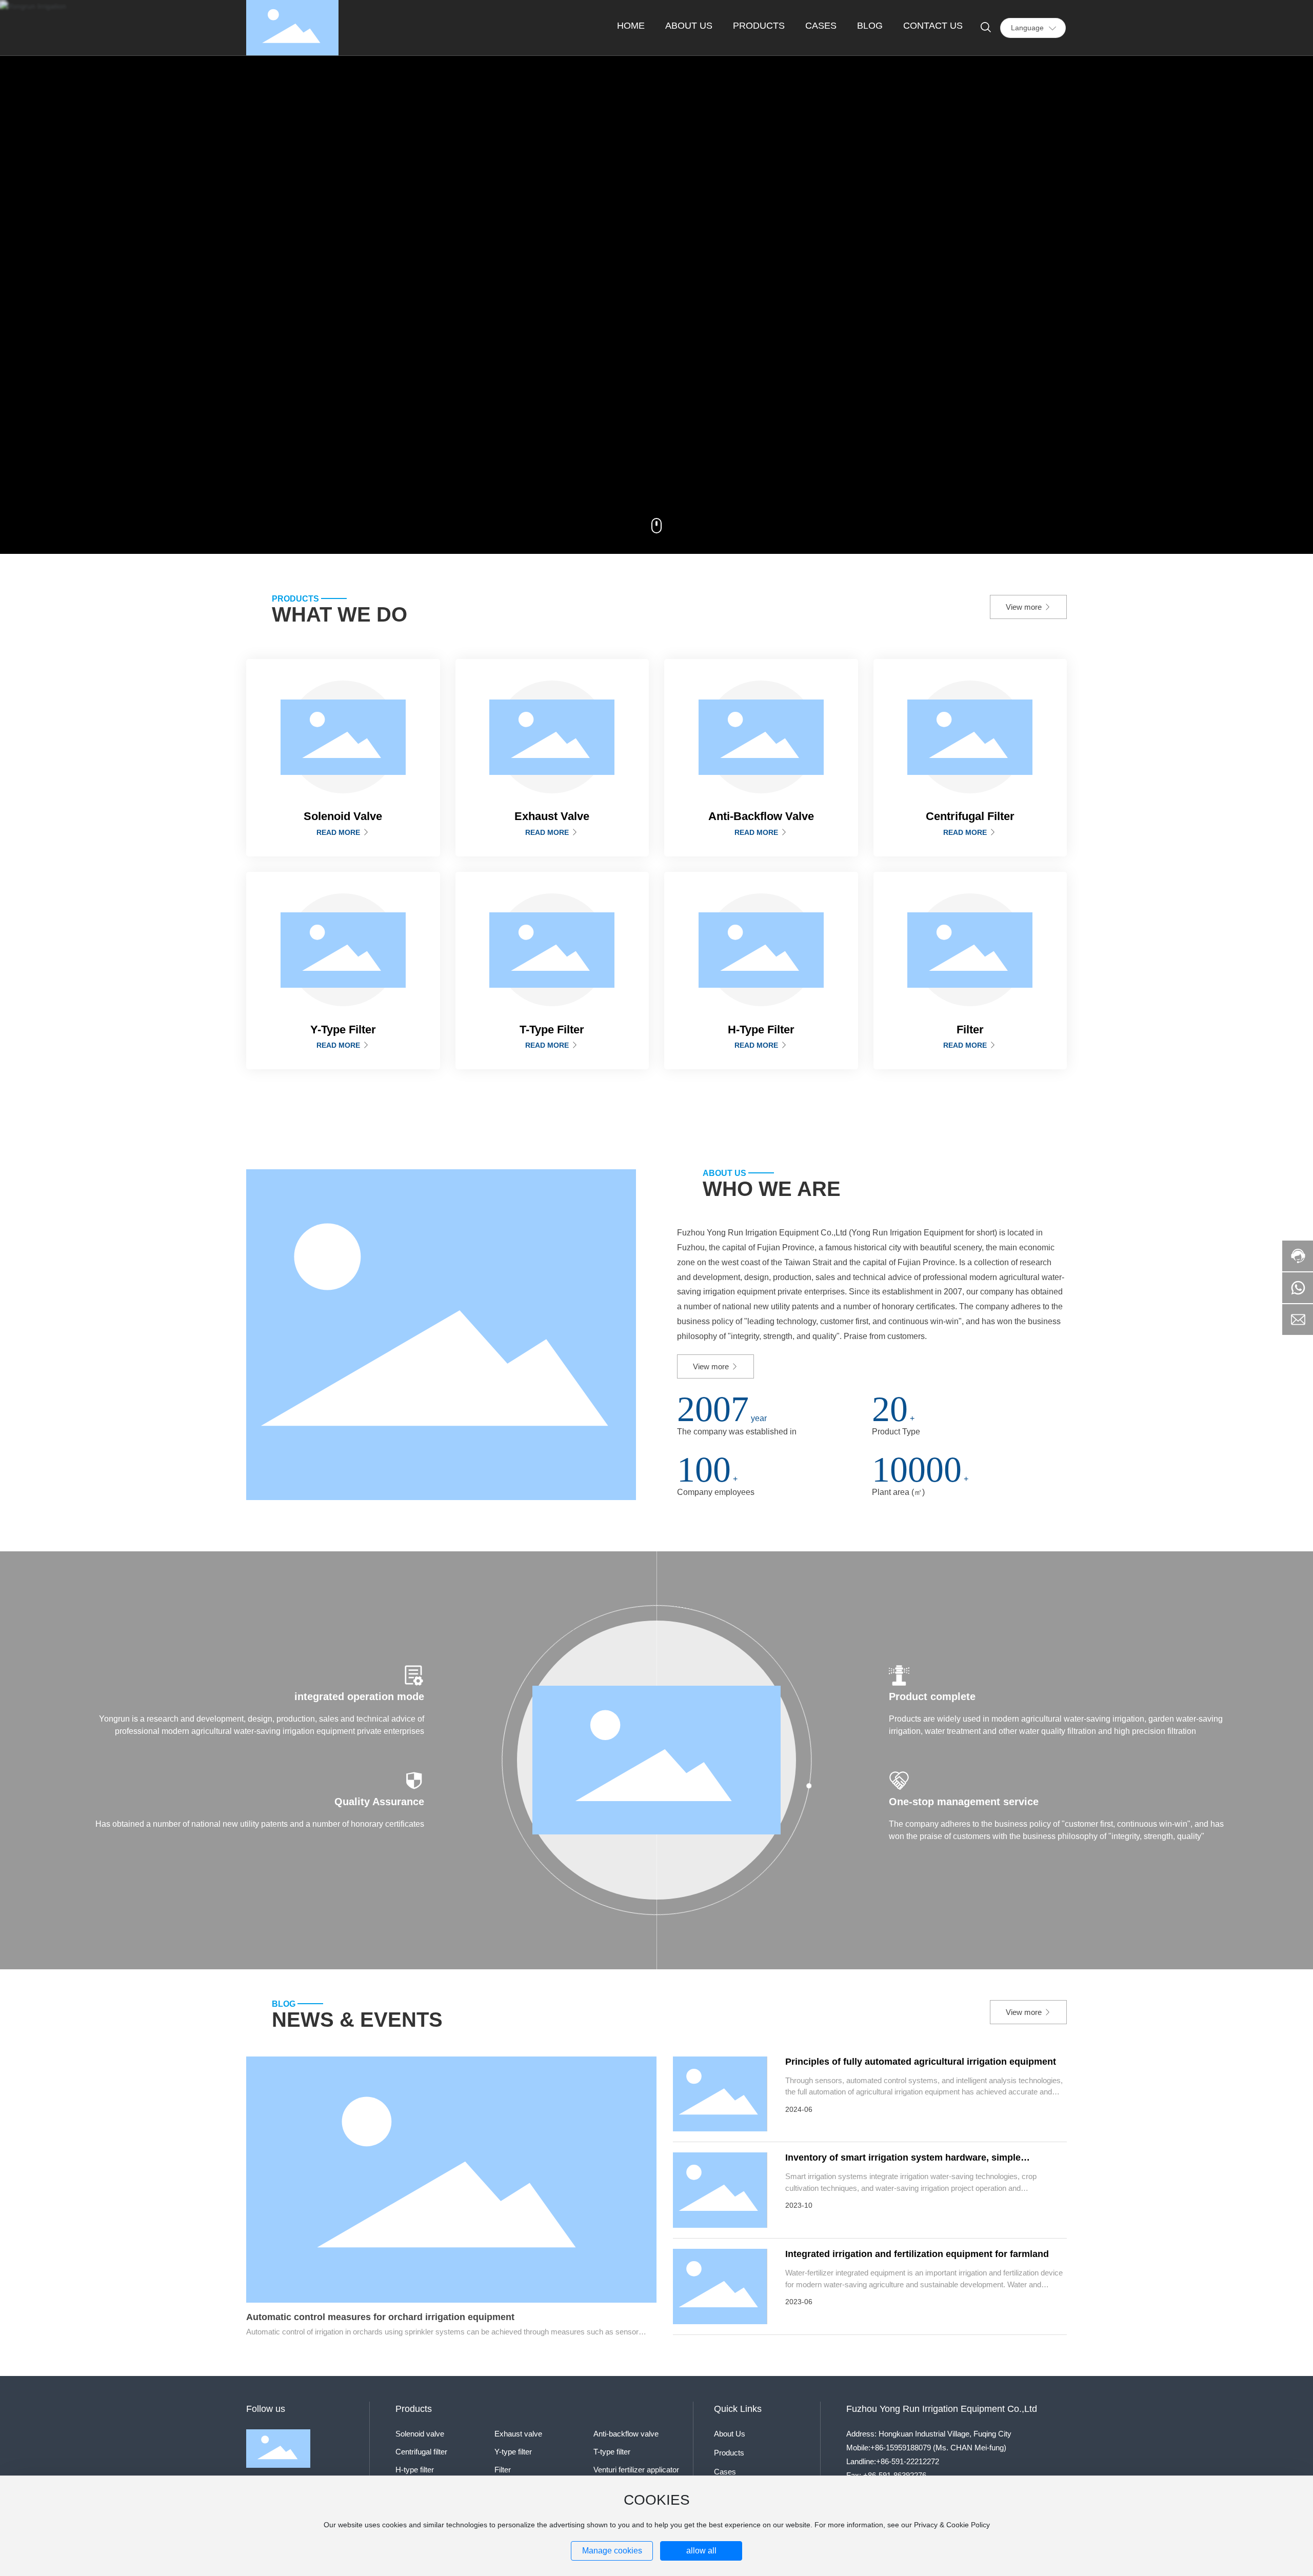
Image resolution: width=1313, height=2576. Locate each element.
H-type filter (415, 2470)
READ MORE (339, 832)
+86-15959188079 (901, 2448)
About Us (730, 2434)
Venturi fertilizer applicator (636, 2470)
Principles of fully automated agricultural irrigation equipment (921, 2062)
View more (1025, 607)
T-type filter (612, 2452)
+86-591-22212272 (908, 2461)
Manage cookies (612, 2551)
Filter (503, 2470)
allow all (701, 2551)
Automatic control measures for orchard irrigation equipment (380, 2317)
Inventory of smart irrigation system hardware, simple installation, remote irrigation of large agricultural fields (907, 2163)
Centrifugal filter (421, 2452)
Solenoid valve (420, 2434)
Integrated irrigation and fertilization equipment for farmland (917, 2254)
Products (729, 2453)
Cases (725, 2472)
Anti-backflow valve (626, 2434)
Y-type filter (513, 2452)
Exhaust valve (518, 2434)
